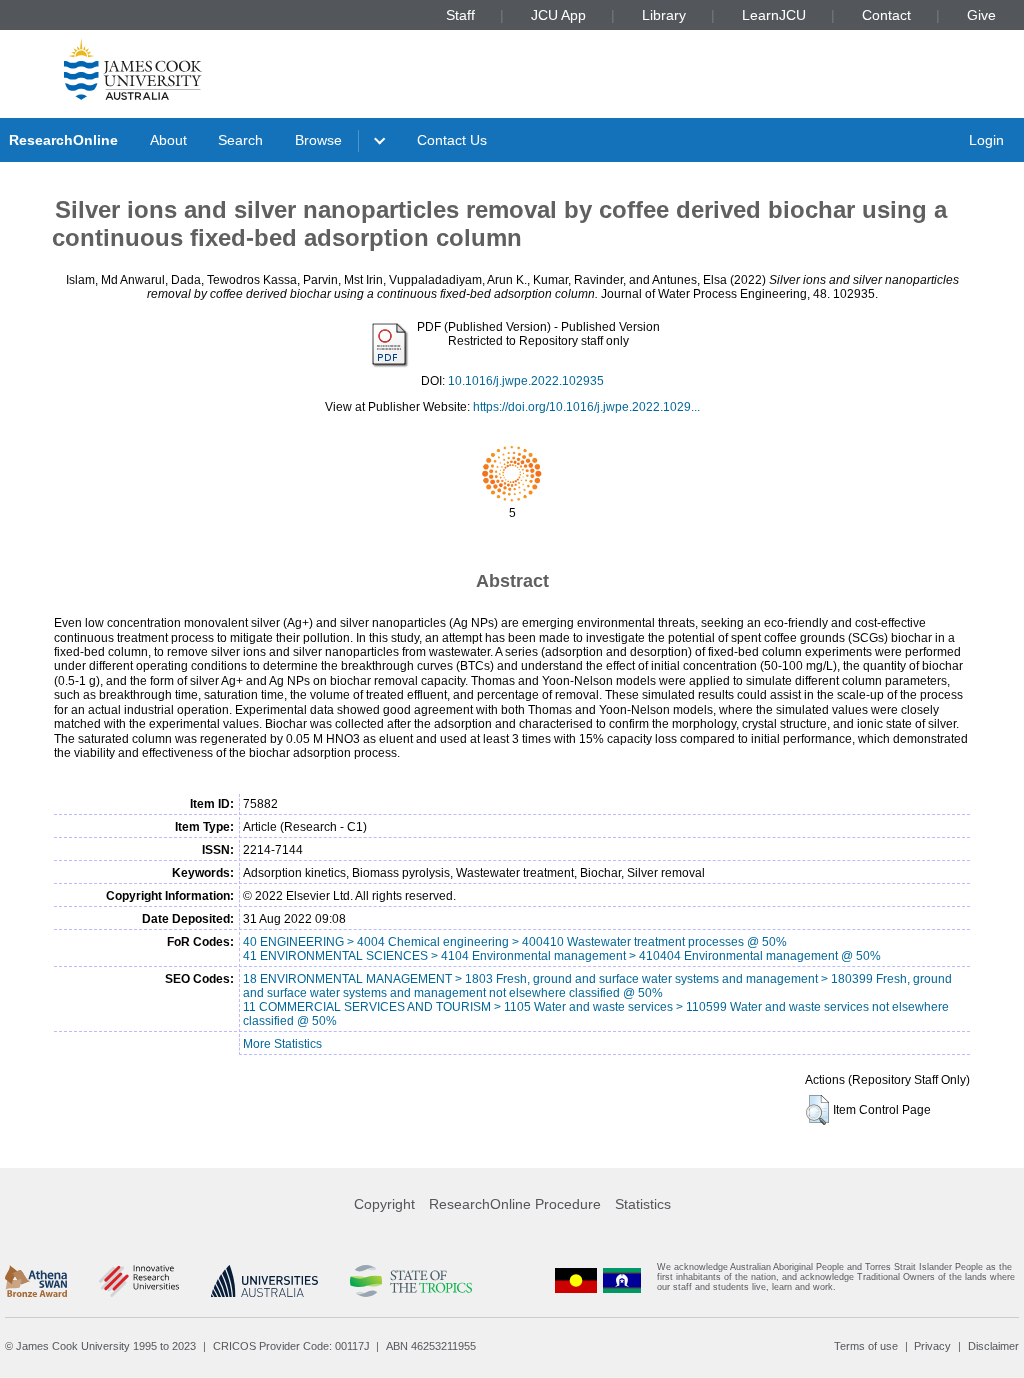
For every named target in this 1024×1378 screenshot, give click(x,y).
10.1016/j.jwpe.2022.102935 (526, 381)
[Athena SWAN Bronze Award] (36, 1281)
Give (981, 15)
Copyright (384, 1204)
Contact (886, 15)
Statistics (643, 1204)
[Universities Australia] (264, 1281)
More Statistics (282, 1044)
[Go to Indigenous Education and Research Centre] (576, 1281)
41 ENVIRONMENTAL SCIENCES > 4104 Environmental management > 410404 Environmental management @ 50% (562, 956)
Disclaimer (993, 1346)
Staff (460, 15)
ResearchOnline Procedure (515, 1204)
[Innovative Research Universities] (138, 1281)
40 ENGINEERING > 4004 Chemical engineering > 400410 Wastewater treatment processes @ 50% (515, 942)
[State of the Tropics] (411, 1281)
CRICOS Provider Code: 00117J (291, 1346)
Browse (318, 140)
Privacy (932, 1346)
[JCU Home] (133, 69)
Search (240, 140)
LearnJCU (774, 15)
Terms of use (866, 1346)
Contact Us (452, 140)
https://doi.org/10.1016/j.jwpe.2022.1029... (586, 407)
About (168, 140)
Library (664, 15)
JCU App (558, 15)
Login (986, 140)
